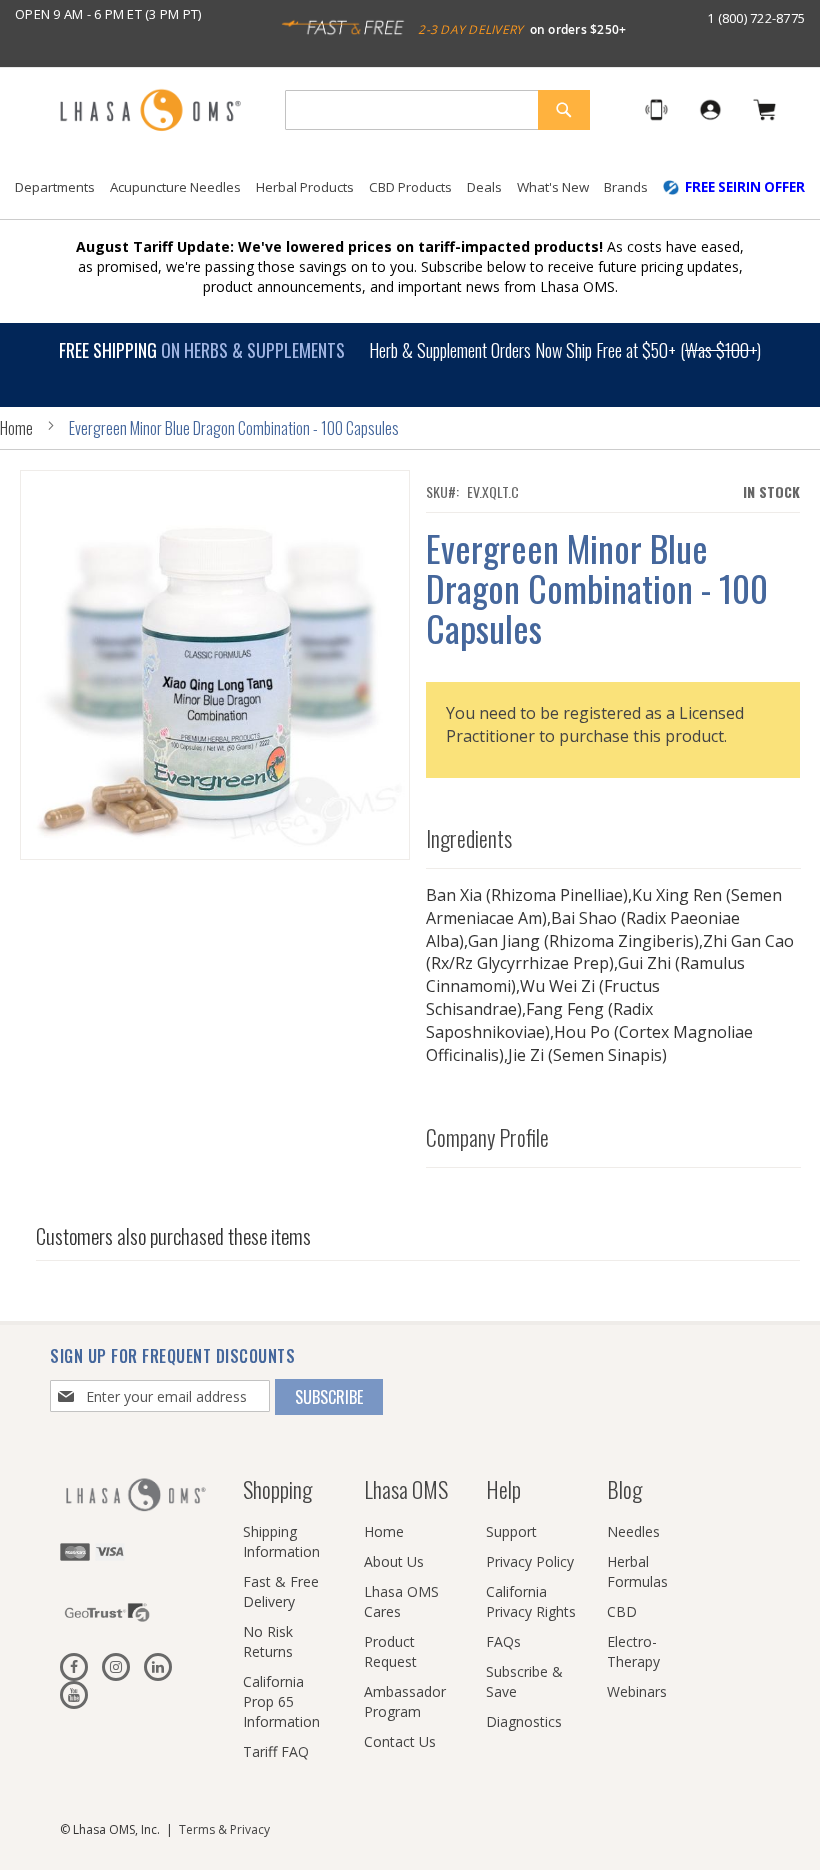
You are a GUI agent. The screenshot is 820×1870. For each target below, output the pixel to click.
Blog (624, 1489)
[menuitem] (55, 187)
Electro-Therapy (633, 1651)
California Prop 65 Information (281, 1701)
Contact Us (400, 1741)
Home (16, 428)
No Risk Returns (268, 1641)
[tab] (613, 833)
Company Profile (487, 1137)
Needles (633, 1531)
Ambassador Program (405, 1701)
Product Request (390, 1651)
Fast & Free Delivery (281, 1591)
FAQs (503, 1641)
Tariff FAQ (276, 1751)
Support (511, 1531)
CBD (622, 1611)
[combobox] (437, 110)
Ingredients (469, 838)
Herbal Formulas (637, 1571)
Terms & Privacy (224, 1829)
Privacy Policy (530, 1561)
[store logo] (150, 111)
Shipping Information (281, 1541)
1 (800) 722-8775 (756, 18)
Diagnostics (524, 1721)
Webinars (637, 1691)
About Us (394, 1561)
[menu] (410, 195)
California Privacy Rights (531, 1601)
